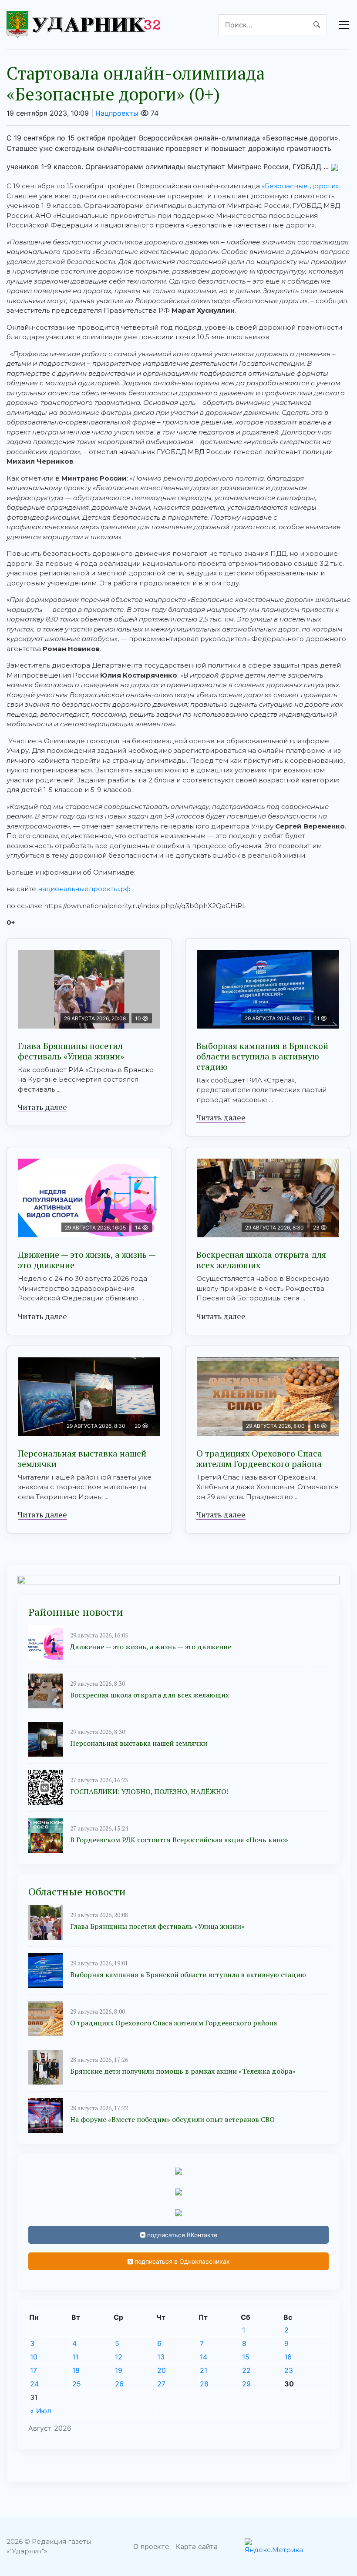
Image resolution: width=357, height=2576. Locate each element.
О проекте (151, 2546)
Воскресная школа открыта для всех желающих (261, 1260)
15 (246, 2357)
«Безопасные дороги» (300, 186)
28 (204, 2384)
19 (119, 2370)
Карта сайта (197, 2546)
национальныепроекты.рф (84, 889)
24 (34, 2384)
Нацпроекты (117, 113)
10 (34, 2357)
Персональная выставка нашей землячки (82, 1458)
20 (162, 2370)
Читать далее (42, 1107)
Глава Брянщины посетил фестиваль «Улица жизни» (71, 1051)
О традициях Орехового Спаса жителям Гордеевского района (259, 1458)
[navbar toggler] (344, 25)
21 (204, 2370)
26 (119, 2384)
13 (161, 2357)
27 (161, 2384)
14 (204, 2357)
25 (77, 2384)
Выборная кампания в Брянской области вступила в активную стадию (262, 1056)
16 (288, 2357)
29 (246, 2384)
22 (246, 2370)
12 (119, 2357)
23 (289, 2370)
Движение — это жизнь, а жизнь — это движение (87, 1260)
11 (75, 2357)
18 (76, 2370)
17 (34, 2370)
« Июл (40, 2411)
